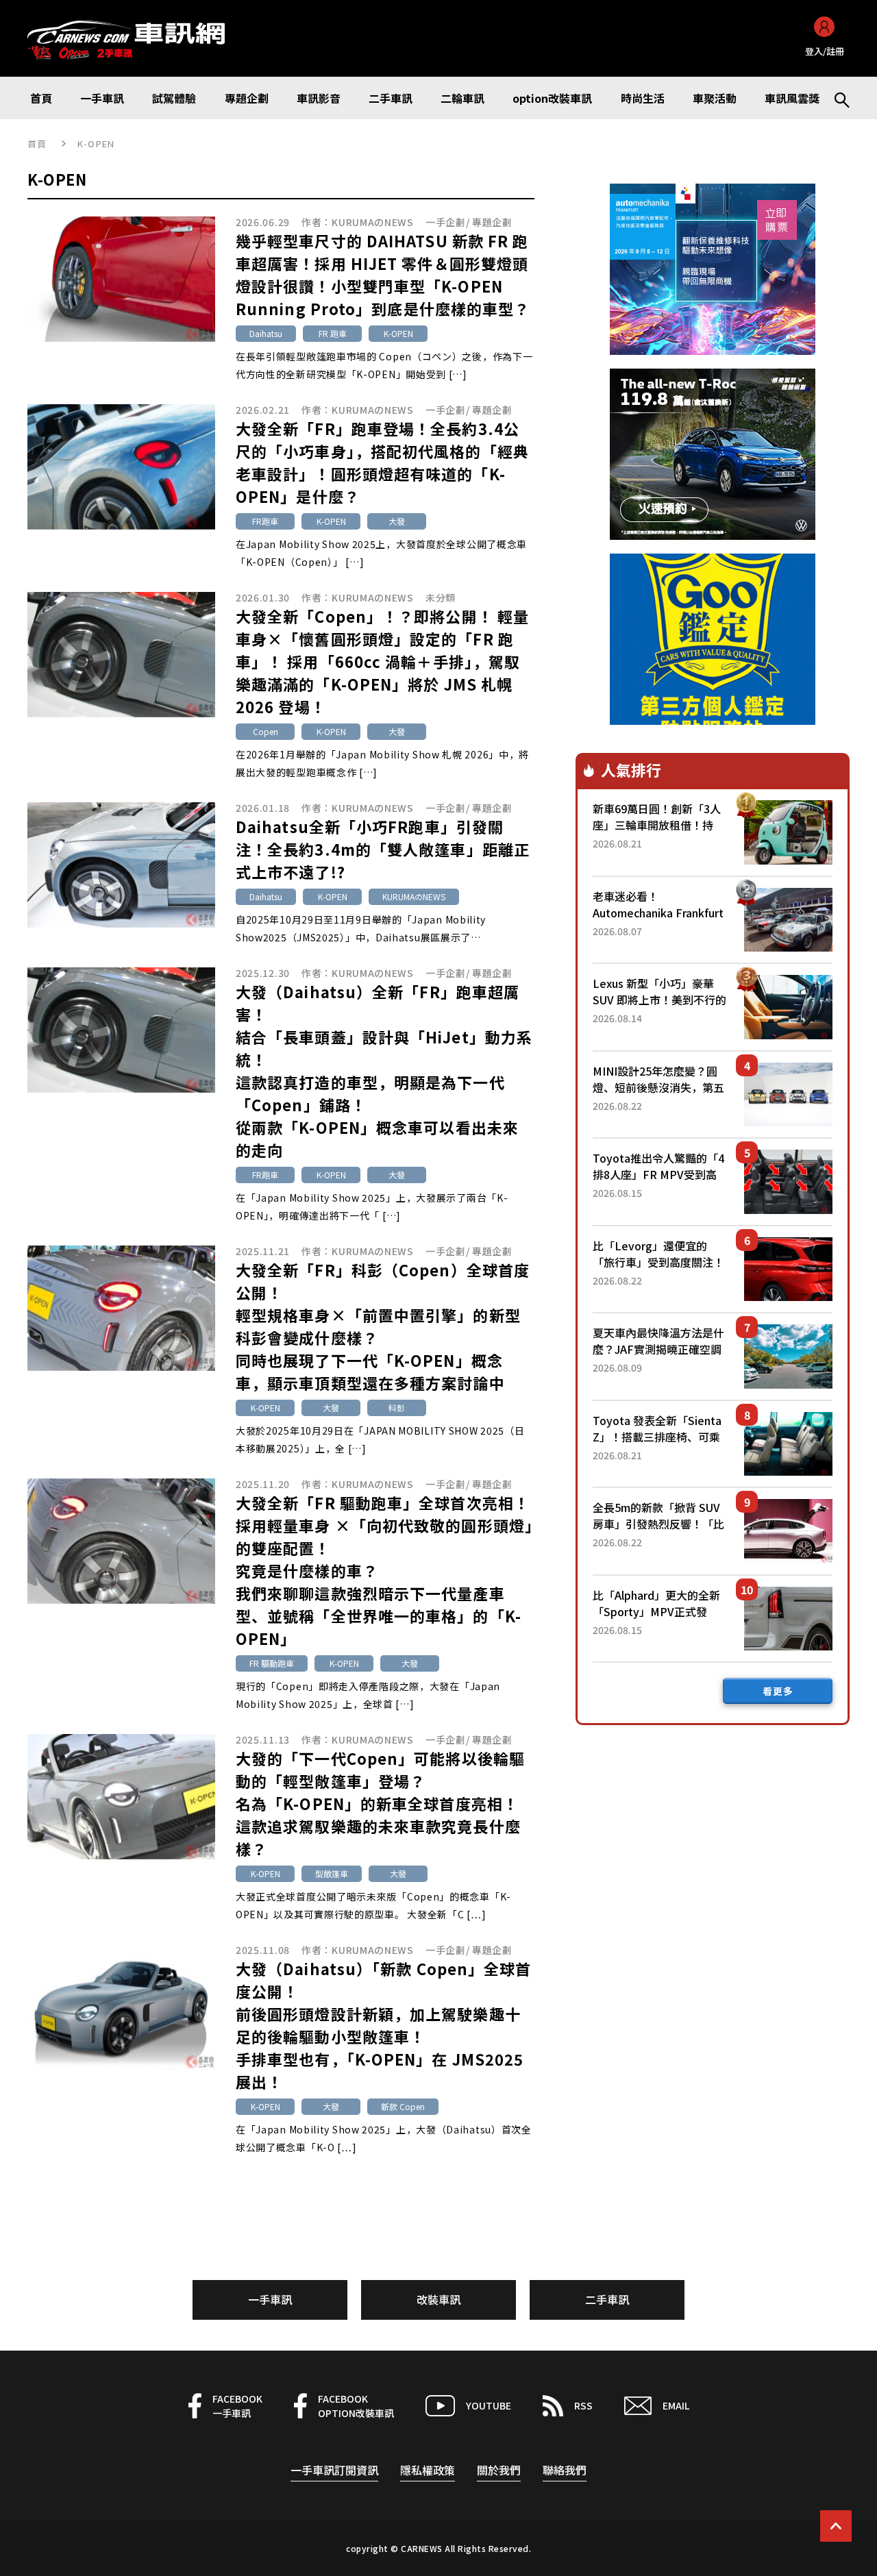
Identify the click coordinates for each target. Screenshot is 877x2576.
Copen (265, 731)
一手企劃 (446, 222)
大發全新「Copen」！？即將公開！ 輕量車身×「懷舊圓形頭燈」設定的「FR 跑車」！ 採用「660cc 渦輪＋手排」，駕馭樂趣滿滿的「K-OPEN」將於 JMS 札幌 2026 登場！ (382, 661)
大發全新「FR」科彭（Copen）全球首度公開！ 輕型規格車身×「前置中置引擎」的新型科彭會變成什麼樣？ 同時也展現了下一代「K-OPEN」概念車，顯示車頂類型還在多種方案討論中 (383, 1326)
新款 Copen (403, 2106)
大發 (397, 521)
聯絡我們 (565, 2470)
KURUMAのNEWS (373, 222)
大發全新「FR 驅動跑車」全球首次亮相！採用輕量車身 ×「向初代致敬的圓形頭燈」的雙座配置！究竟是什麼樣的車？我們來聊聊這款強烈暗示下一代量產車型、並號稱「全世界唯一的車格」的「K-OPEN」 (384, 1570)
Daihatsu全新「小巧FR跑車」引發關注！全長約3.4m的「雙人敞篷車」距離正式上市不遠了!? (383, 849)
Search (836, 98)
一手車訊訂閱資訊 (334, 2470)
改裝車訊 (438, 2299)
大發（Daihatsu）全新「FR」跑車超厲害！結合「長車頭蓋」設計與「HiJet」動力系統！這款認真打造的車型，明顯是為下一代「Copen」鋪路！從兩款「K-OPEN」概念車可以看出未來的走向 (384, 1070)
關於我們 (499, 2470)
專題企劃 (492, 222)
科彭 (397, 1408)
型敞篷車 (332, 1873)
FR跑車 (265, 521)
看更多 (778, 1691)
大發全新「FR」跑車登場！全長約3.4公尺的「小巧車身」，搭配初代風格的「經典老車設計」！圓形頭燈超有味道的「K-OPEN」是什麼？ (382, 462)
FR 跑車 (333, 333)
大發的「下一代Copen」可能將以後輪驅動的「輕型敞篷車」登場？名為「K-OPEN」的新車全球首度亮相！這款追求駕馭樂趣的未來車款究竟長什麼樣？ (380, 1803)
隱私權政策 (428, 2470)
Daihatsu (266, 333)
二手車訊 (607, 2299)
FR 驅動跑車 (272, 1663)
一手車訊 (270, 2299)
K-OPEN (398, 333)
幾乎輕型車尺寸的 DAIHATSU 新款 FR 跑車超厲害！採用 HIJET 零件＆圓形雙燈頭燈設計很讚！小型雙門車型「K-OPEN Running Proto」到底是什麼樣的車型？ (383, 274)
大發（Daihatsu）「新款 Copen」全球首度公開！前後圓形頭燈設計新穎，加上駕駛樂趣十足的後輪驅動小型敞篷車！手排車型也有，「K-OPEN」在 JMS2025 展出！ (384, 2025)
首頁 (37, 144)
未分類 (441, 597)
